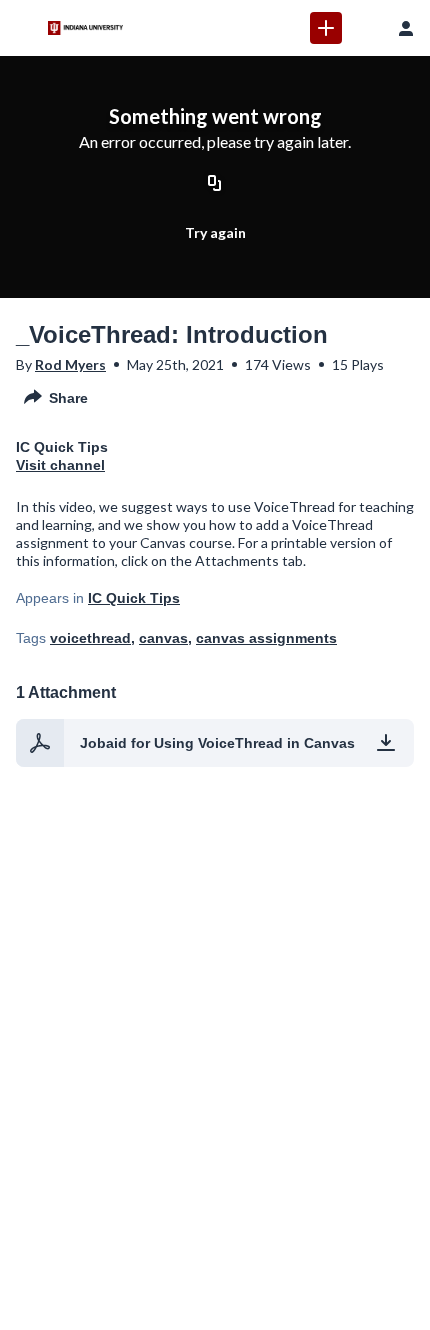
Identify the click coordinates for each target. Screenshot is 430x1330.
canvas (163, 638)
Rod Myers (70, 364)
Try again (215, 232)
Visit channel (60, 465)
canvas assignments (266, 638)
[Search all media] (366, 28)
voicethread (90, 638)
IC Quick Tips (134, 598)
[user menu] (406, 28)
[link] (326, 28)
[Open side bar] (24, 28)
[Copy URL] (215, 185)
